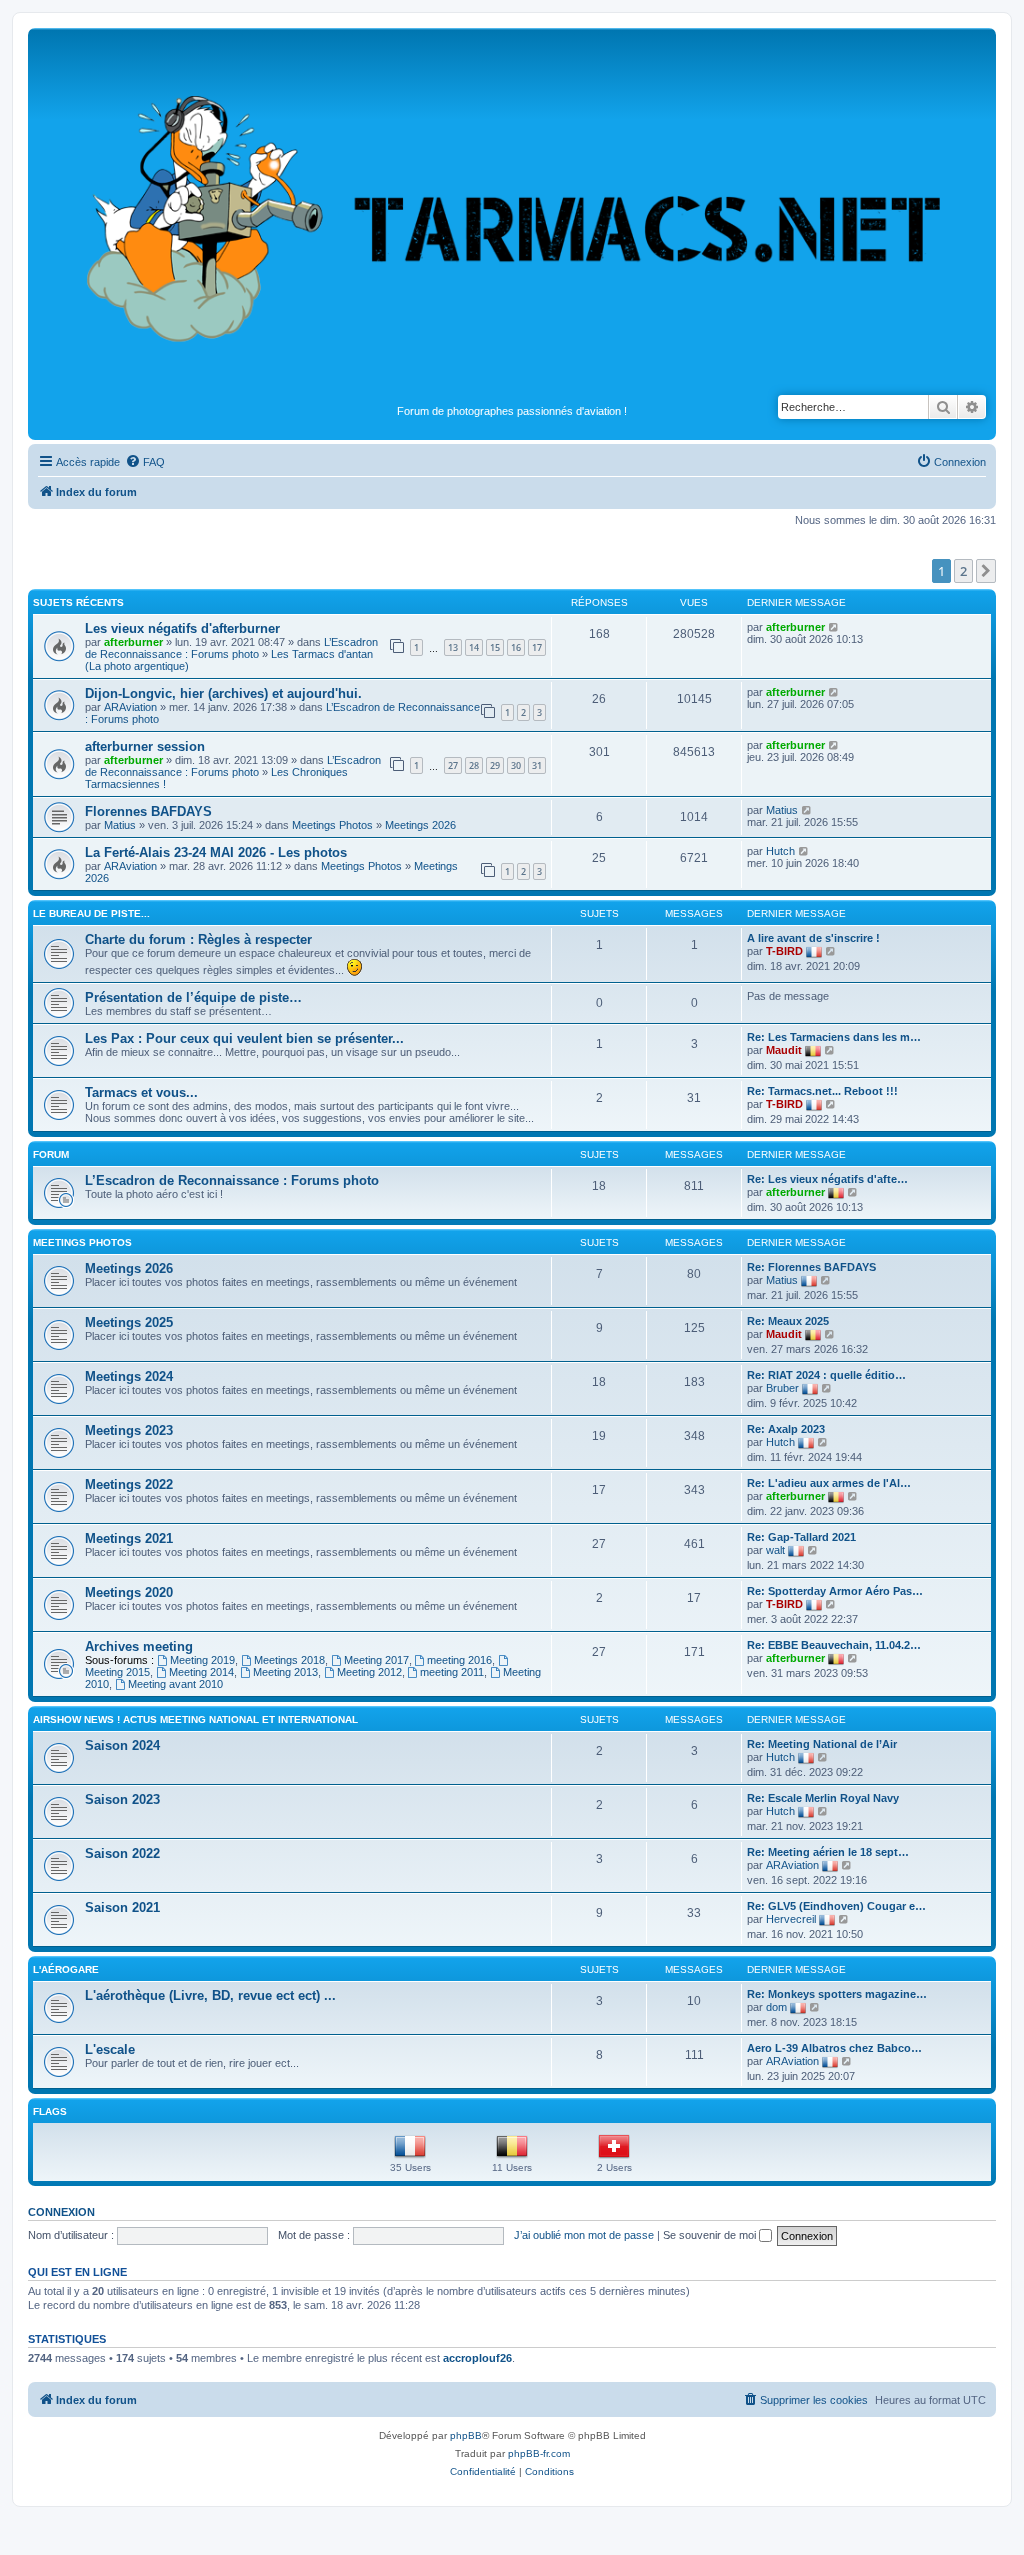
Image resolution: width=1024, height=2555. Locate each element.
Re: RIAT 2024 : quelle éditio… (826, 1375)
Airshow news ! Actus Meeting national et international (195, 1719)
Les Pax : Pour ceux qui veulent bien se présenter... (244, 1038)
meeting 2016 (459, 1660)
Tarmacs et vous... (141, 1092)
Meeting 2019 (202, 1660)
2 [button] (963, 571)
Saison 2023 (122, 1799)
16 (516, 647)
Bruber (782, 1388)
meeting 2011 (452, 1672)
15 (495, 647)
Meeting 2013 (285, 1672)
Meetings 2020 (129, 1592)
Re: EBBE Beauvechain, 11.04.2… (834, 1645)
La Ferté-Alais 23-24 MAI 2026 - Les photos (216, 852)
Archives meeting (139, 1646)
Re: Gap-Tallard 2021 (801, 1537)
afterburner (133, 642)
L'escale (110, 2049)
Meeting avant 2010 (175, 1684)
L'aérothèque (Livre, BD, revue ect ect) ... (210, 1995)
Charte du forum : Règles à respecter (198, 939)
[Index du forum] (512, 216)
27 (453, 765)
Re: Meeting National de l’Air (822, 1744)
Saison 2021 (122, 1907)
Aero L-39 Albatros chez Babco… (834, 2048)
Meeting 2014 (201, 1672)
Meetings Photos (332, 825)
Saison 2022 (122, 1853)
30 (516, 765)
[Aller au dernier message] (834, 627)
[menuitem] (145, 462)
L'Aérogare (66, 1969)
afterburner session (145, 746)
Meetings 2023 (129, 1430)
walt (775, 1550)
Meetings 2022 (129, 1484)
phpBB (466, 2435)
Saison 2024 (122, 1745)
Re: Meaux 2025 (788, 1321)
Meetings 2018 (289, 1660)
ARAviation (130, 707)
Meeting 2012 (369, 1672)
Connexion (61, 2212)
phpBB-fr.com (539, 2453)
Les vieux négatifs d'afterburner (182, 628)
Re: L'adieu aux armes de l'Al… (829, 1483)
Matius (120, 825)
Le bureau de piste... (91, 913)
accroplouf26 (477, 2358)
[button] (986, 571)
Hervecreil (791, 1919)
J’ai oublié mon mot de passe (584, 2235)
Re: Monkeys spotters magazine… (837, 1994)
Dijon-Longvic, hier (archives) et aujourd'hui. (223, 693)
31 (537, 765)
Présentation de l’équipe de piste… (193, 997)
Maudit (784, 1050)
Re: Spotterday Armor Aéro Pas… (835, 1591)
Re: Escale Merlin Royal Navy (823, 1798)
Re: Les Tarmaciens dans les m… (834, 1037)
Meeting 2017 (376, 1660)
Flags (50, 2111)
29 (495, 765)
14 (474, 647)
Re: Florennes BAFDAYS (811, 1267)
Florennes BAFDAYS (148, 811)
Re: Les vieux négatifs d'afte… (827, 1179)
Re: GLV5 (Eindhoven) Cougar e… (836, 1906)
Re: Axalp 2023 (786, 1429)
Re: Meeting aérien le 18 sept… (828, 1852)
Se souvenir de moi (711, 2235)
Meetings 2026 (420, 825)
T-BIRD (784, 951)
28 (474, 765)
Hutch (780, 851)
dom (776, 2007)
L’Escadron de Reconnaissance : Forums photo (231, 648)
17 (537, 647)
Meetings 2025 (129, 1322)
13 (453, 647)
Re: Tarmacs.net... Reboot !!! (822, 1091)
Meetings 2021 (129, 1538)
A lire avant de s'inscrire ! (813, 938)
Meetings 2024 (129, 1376)
